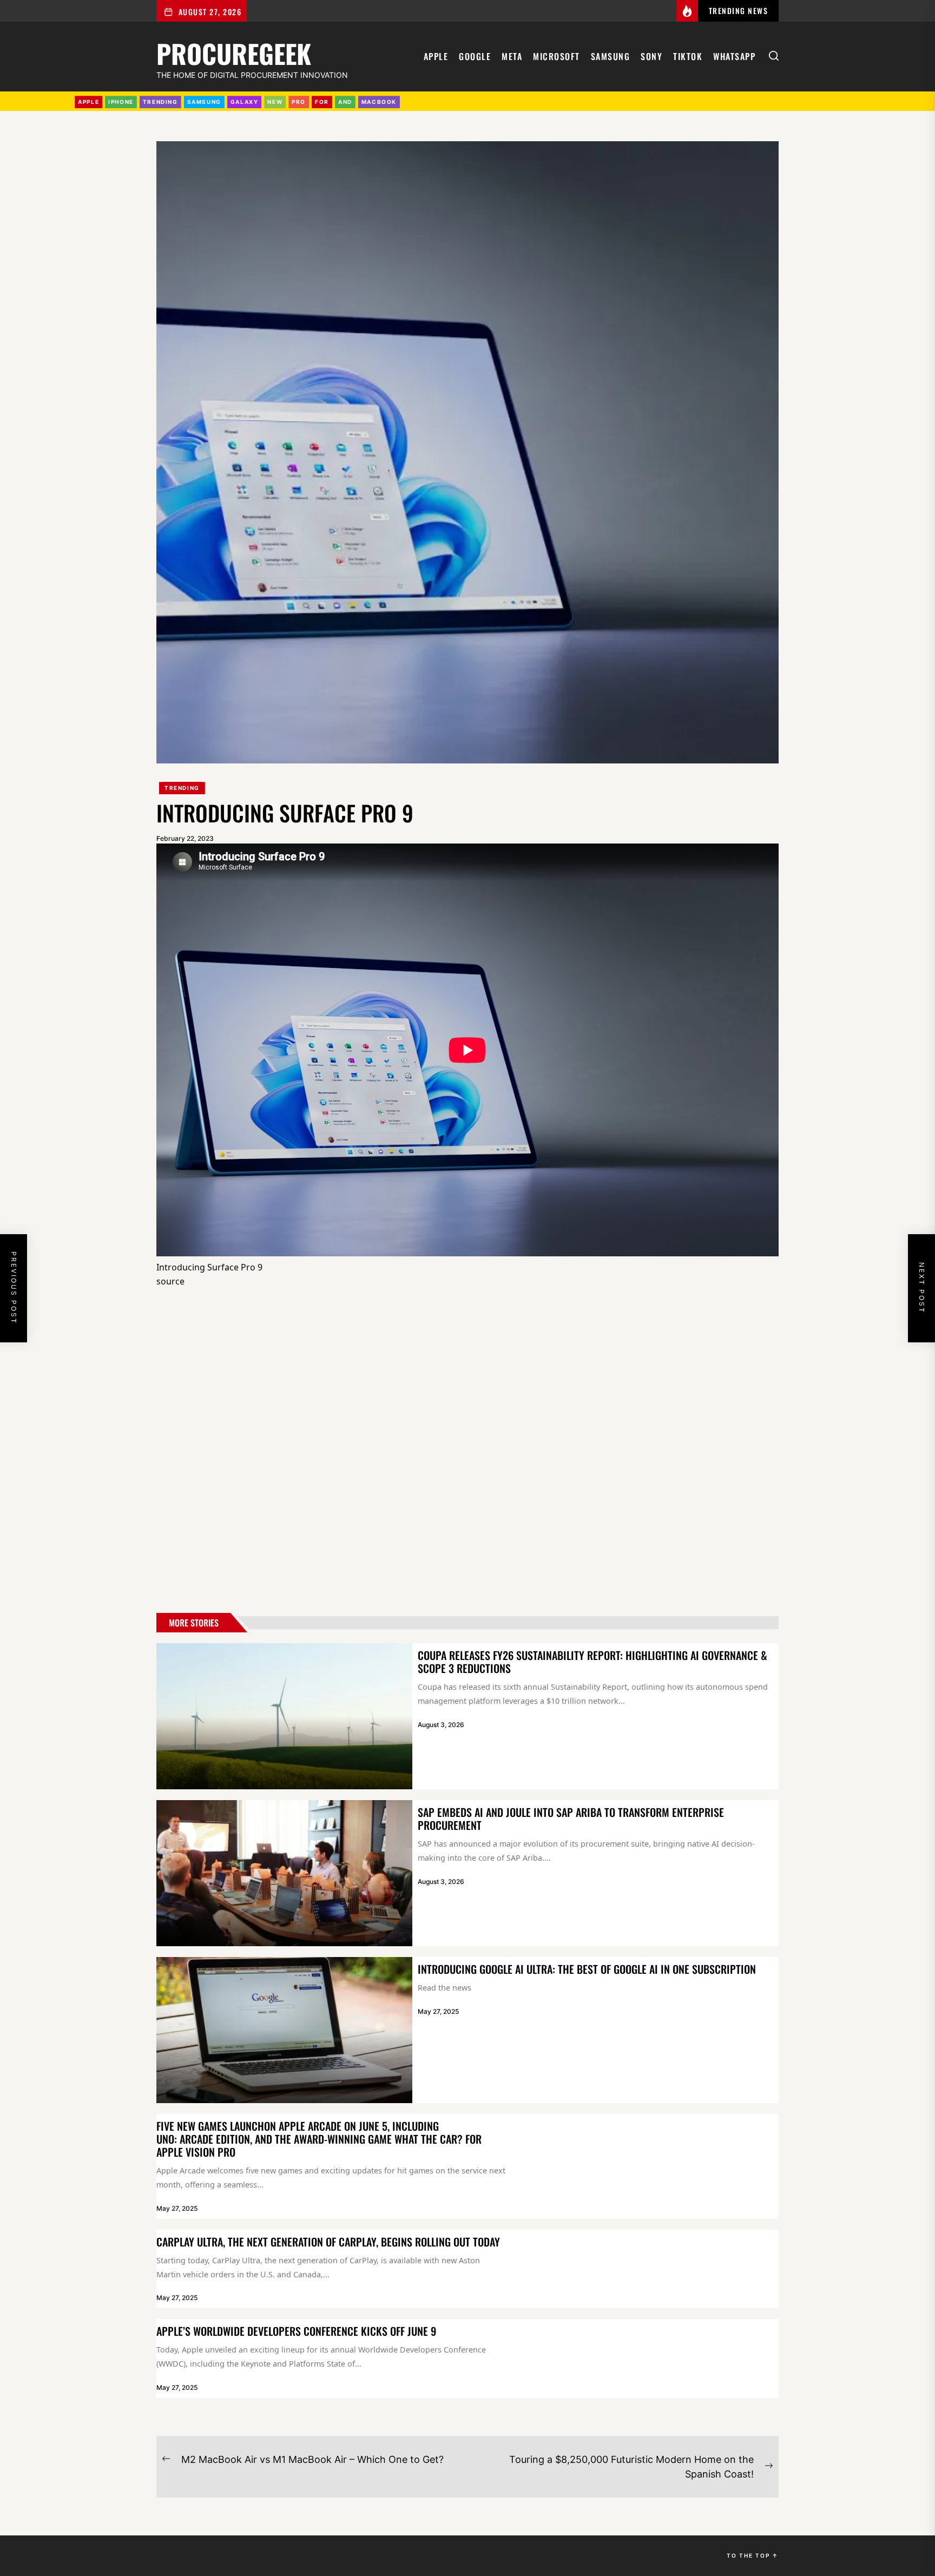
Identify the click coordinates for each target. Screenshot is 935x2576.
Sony (651, 56)
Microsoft (557, 56)
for (322, 102)
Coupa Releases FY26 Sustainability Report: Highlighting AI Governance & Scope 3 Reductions (592, 1662)
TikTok (688, 56)
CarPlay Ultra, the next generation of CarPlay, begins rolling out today (328, 2242)
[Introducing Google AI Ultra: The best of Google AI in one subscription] (284, 2030)
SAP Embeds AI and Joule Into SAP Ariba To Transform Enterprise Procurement (571, 1819)
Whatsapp (734, 56)
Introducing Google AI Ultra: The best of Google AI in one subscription (587, 1969)
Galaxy (245, 102)
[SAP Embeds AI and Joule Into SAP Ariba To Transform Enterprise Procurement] (284, 1873)
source (170, 1281)
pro (299, 102)
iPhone (121, 102)
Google (475, 56)
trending (160, 102)
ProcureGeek (234, 52)
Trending (182, 788)
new (275, 102)
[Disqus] (467, 1453)
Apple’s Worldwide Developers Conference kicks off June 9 (296, 2331)
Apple (436, 56)
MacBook (379, 102)
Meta (512, 56)
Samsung (611, 56)
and (345, 102)
